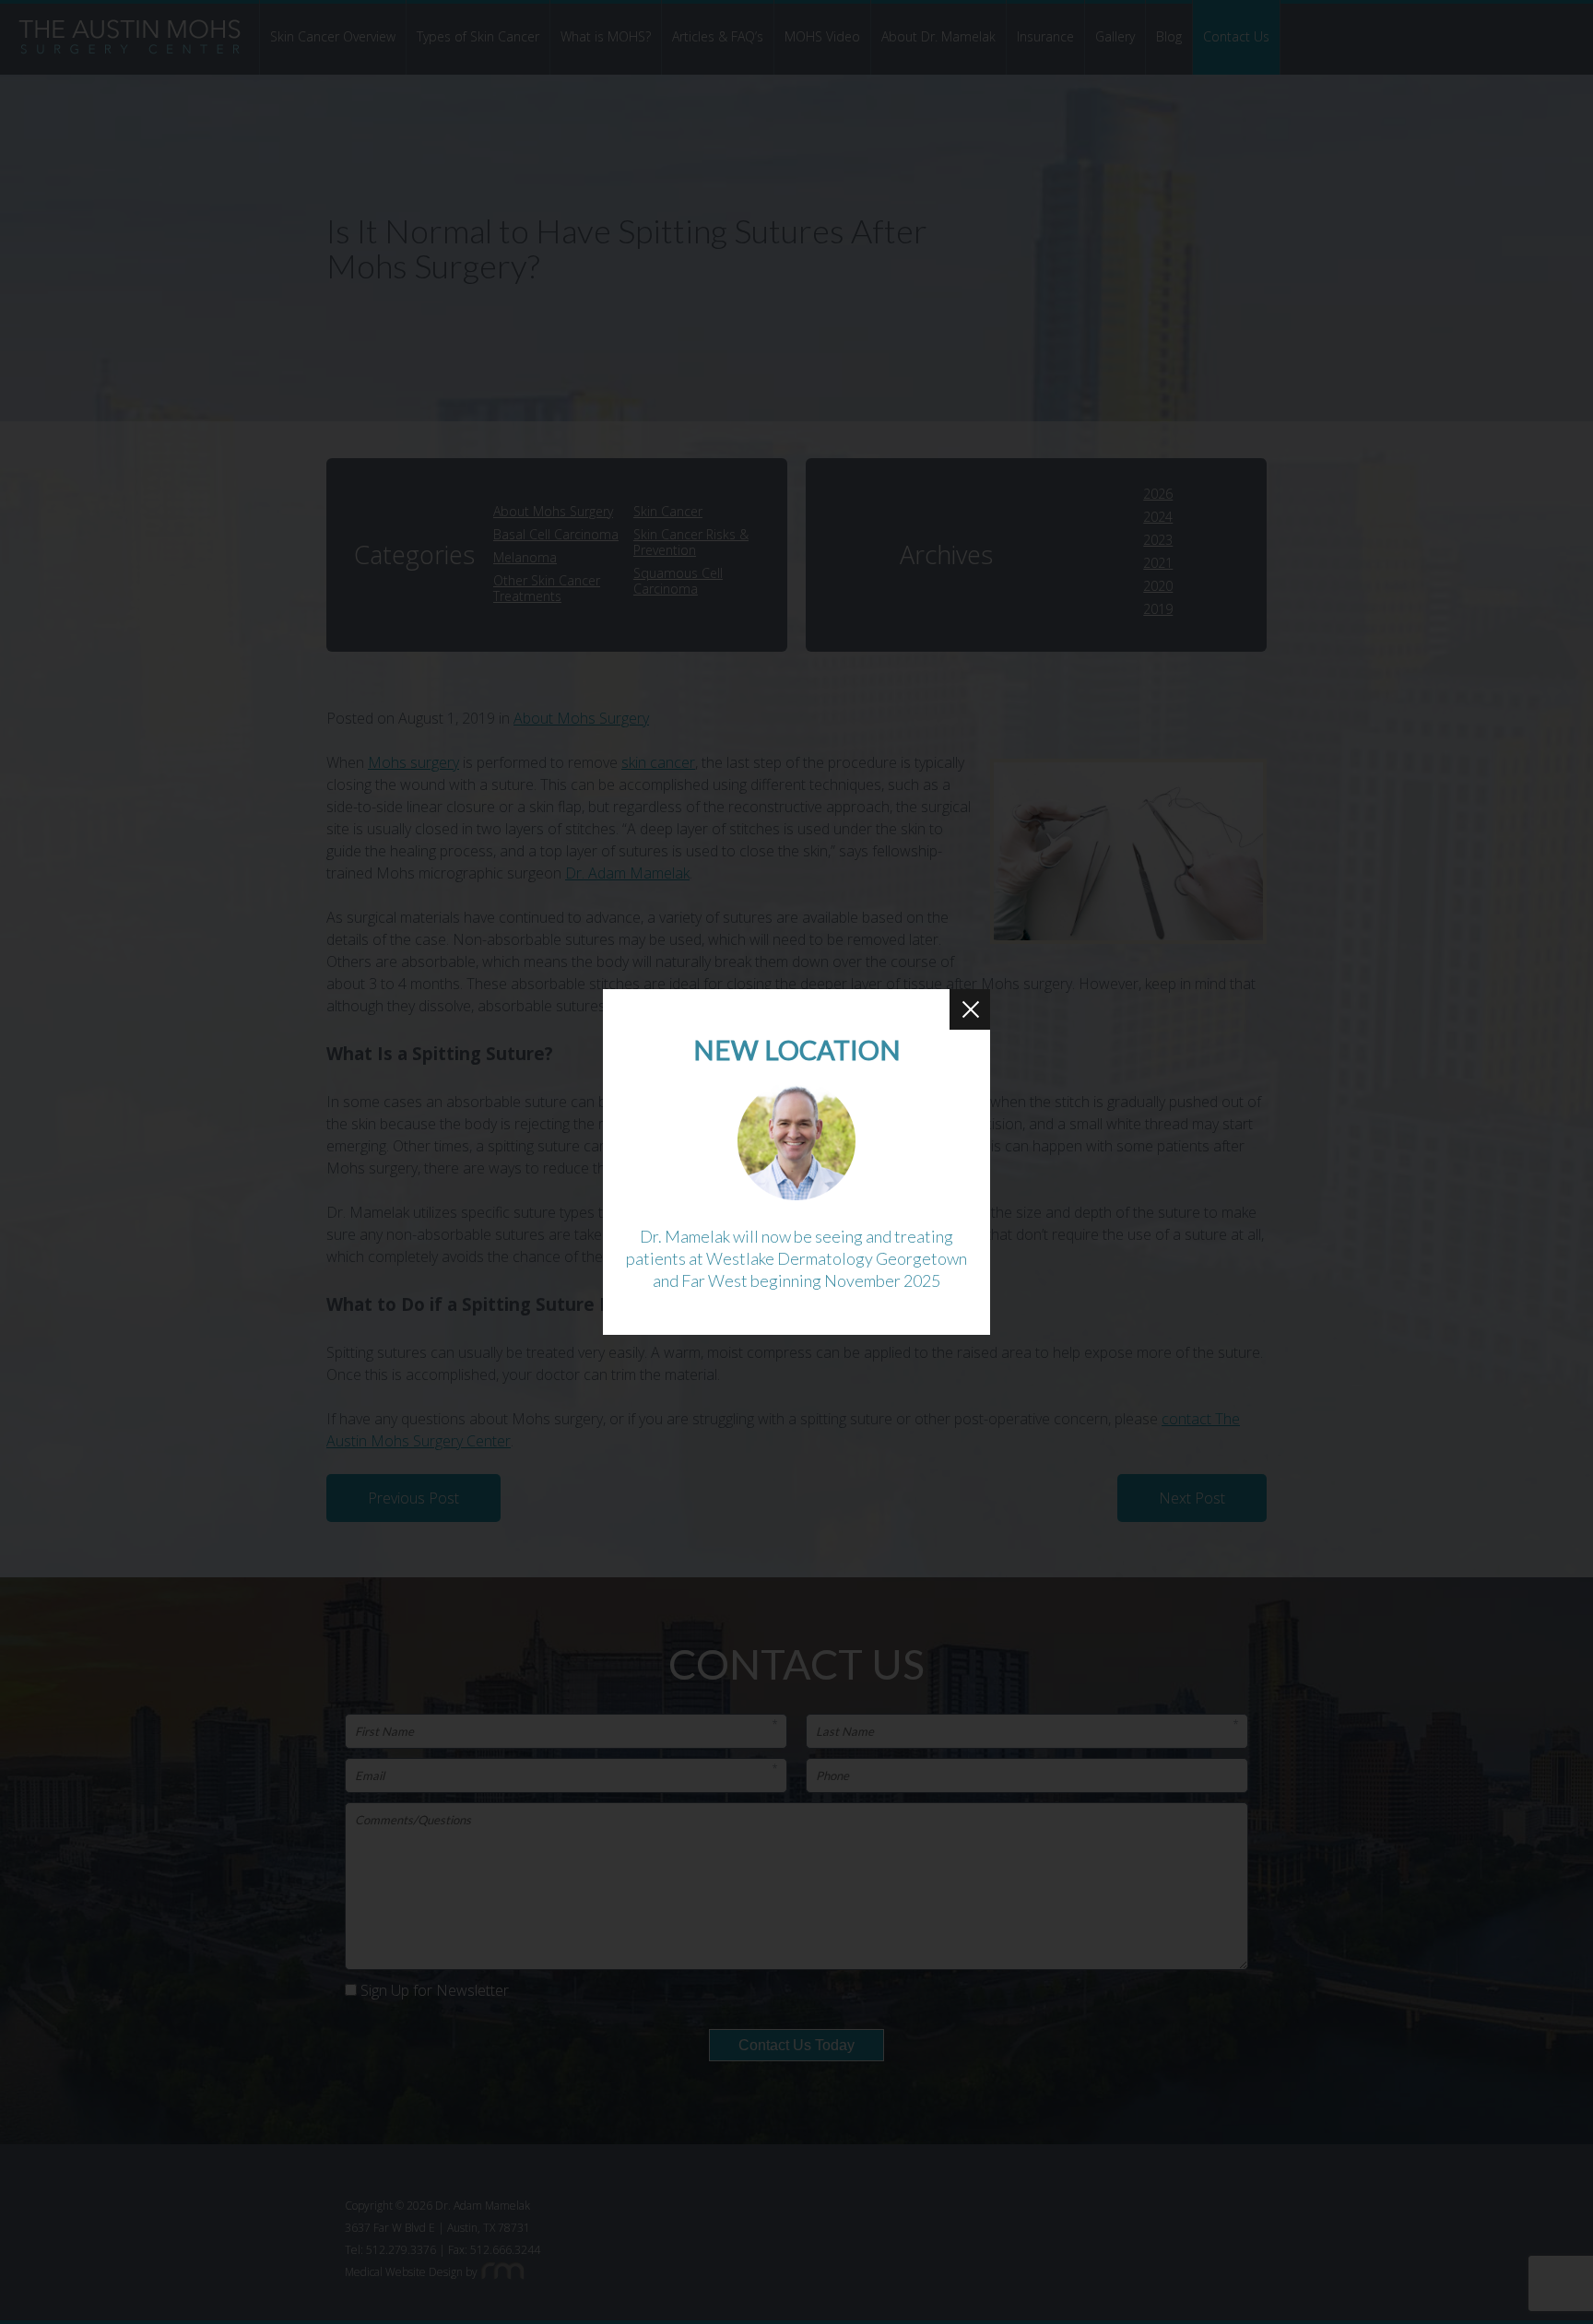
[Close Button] (970, 1009)
